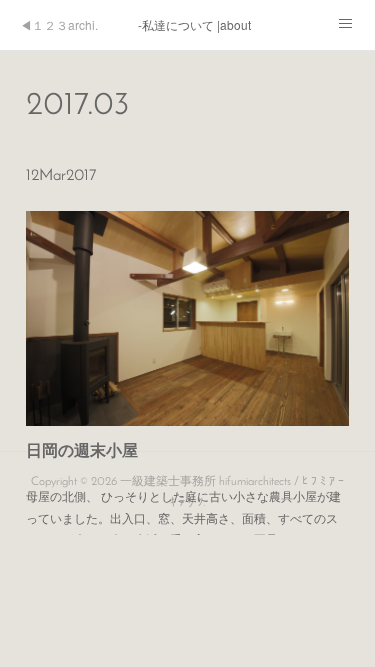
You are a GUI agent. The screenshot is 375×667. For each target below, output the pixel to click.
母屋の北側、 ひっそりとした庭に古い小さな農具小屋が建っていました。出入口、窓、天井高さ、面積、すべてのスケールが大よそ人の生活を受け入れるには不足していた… (183, 517)
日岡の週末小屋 (82, 449)
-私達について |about (194, 24)
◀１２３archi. (59, 24)
